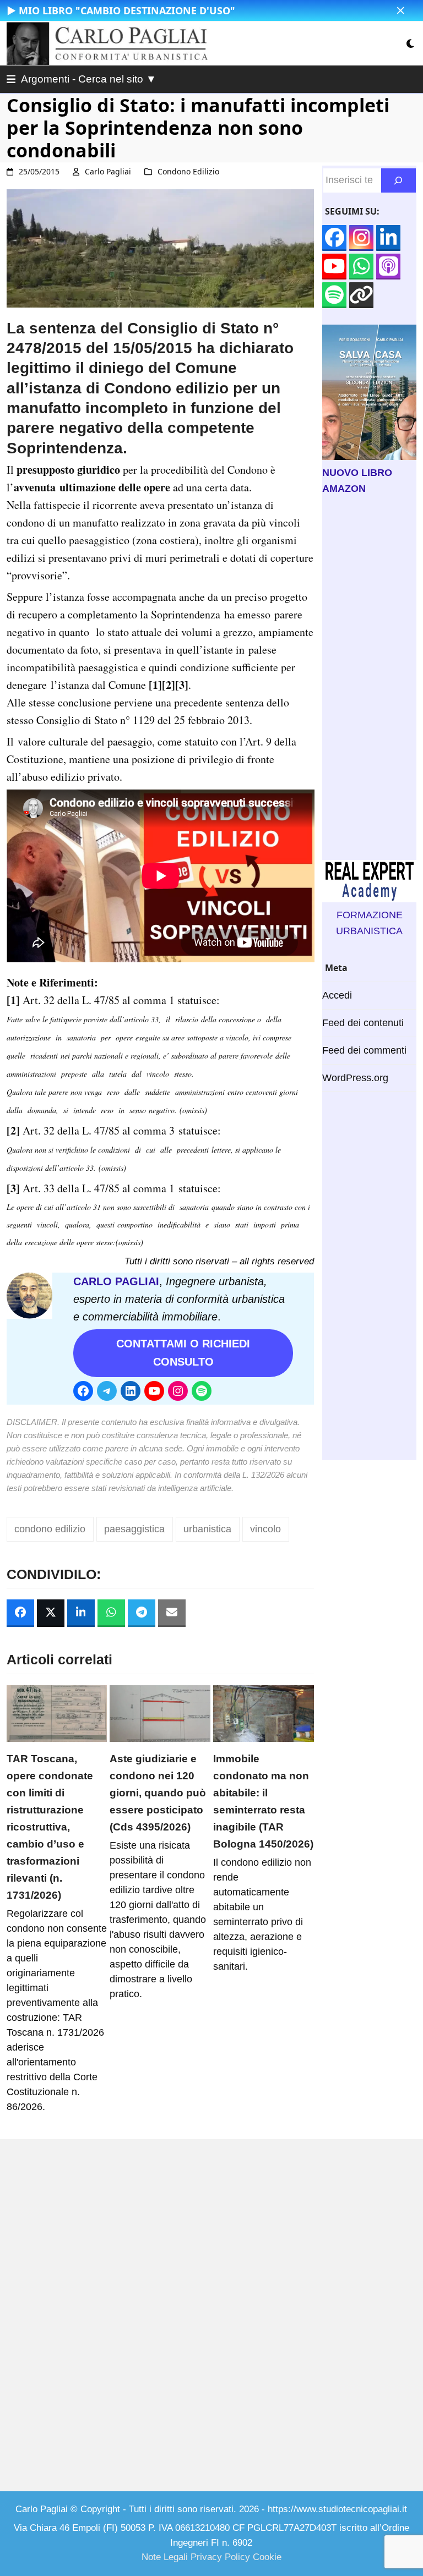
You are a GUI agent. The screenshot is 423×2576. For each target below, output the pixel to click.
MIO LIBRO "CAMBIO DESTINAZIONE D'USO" (127, 10)
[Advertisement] (369, 678)
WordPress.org (355, 1078)
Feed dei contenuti (363, 1023)
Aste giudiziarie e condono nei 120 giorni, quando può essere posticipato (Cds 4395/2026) (158, 1793)
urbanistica (207, 1529)
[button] (401, 11)
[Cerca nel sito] (398, 180)
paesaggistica (134, 1529)
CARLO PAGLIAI (116, 1281)
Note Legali (165, 2557)
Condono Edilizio (188, 171)
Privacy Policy (220, 2557)
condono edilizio (50, 1529)
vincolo (265, 1529)
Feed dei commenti (364, 1050)
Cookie (267, 2557)
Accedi (337, 995)
